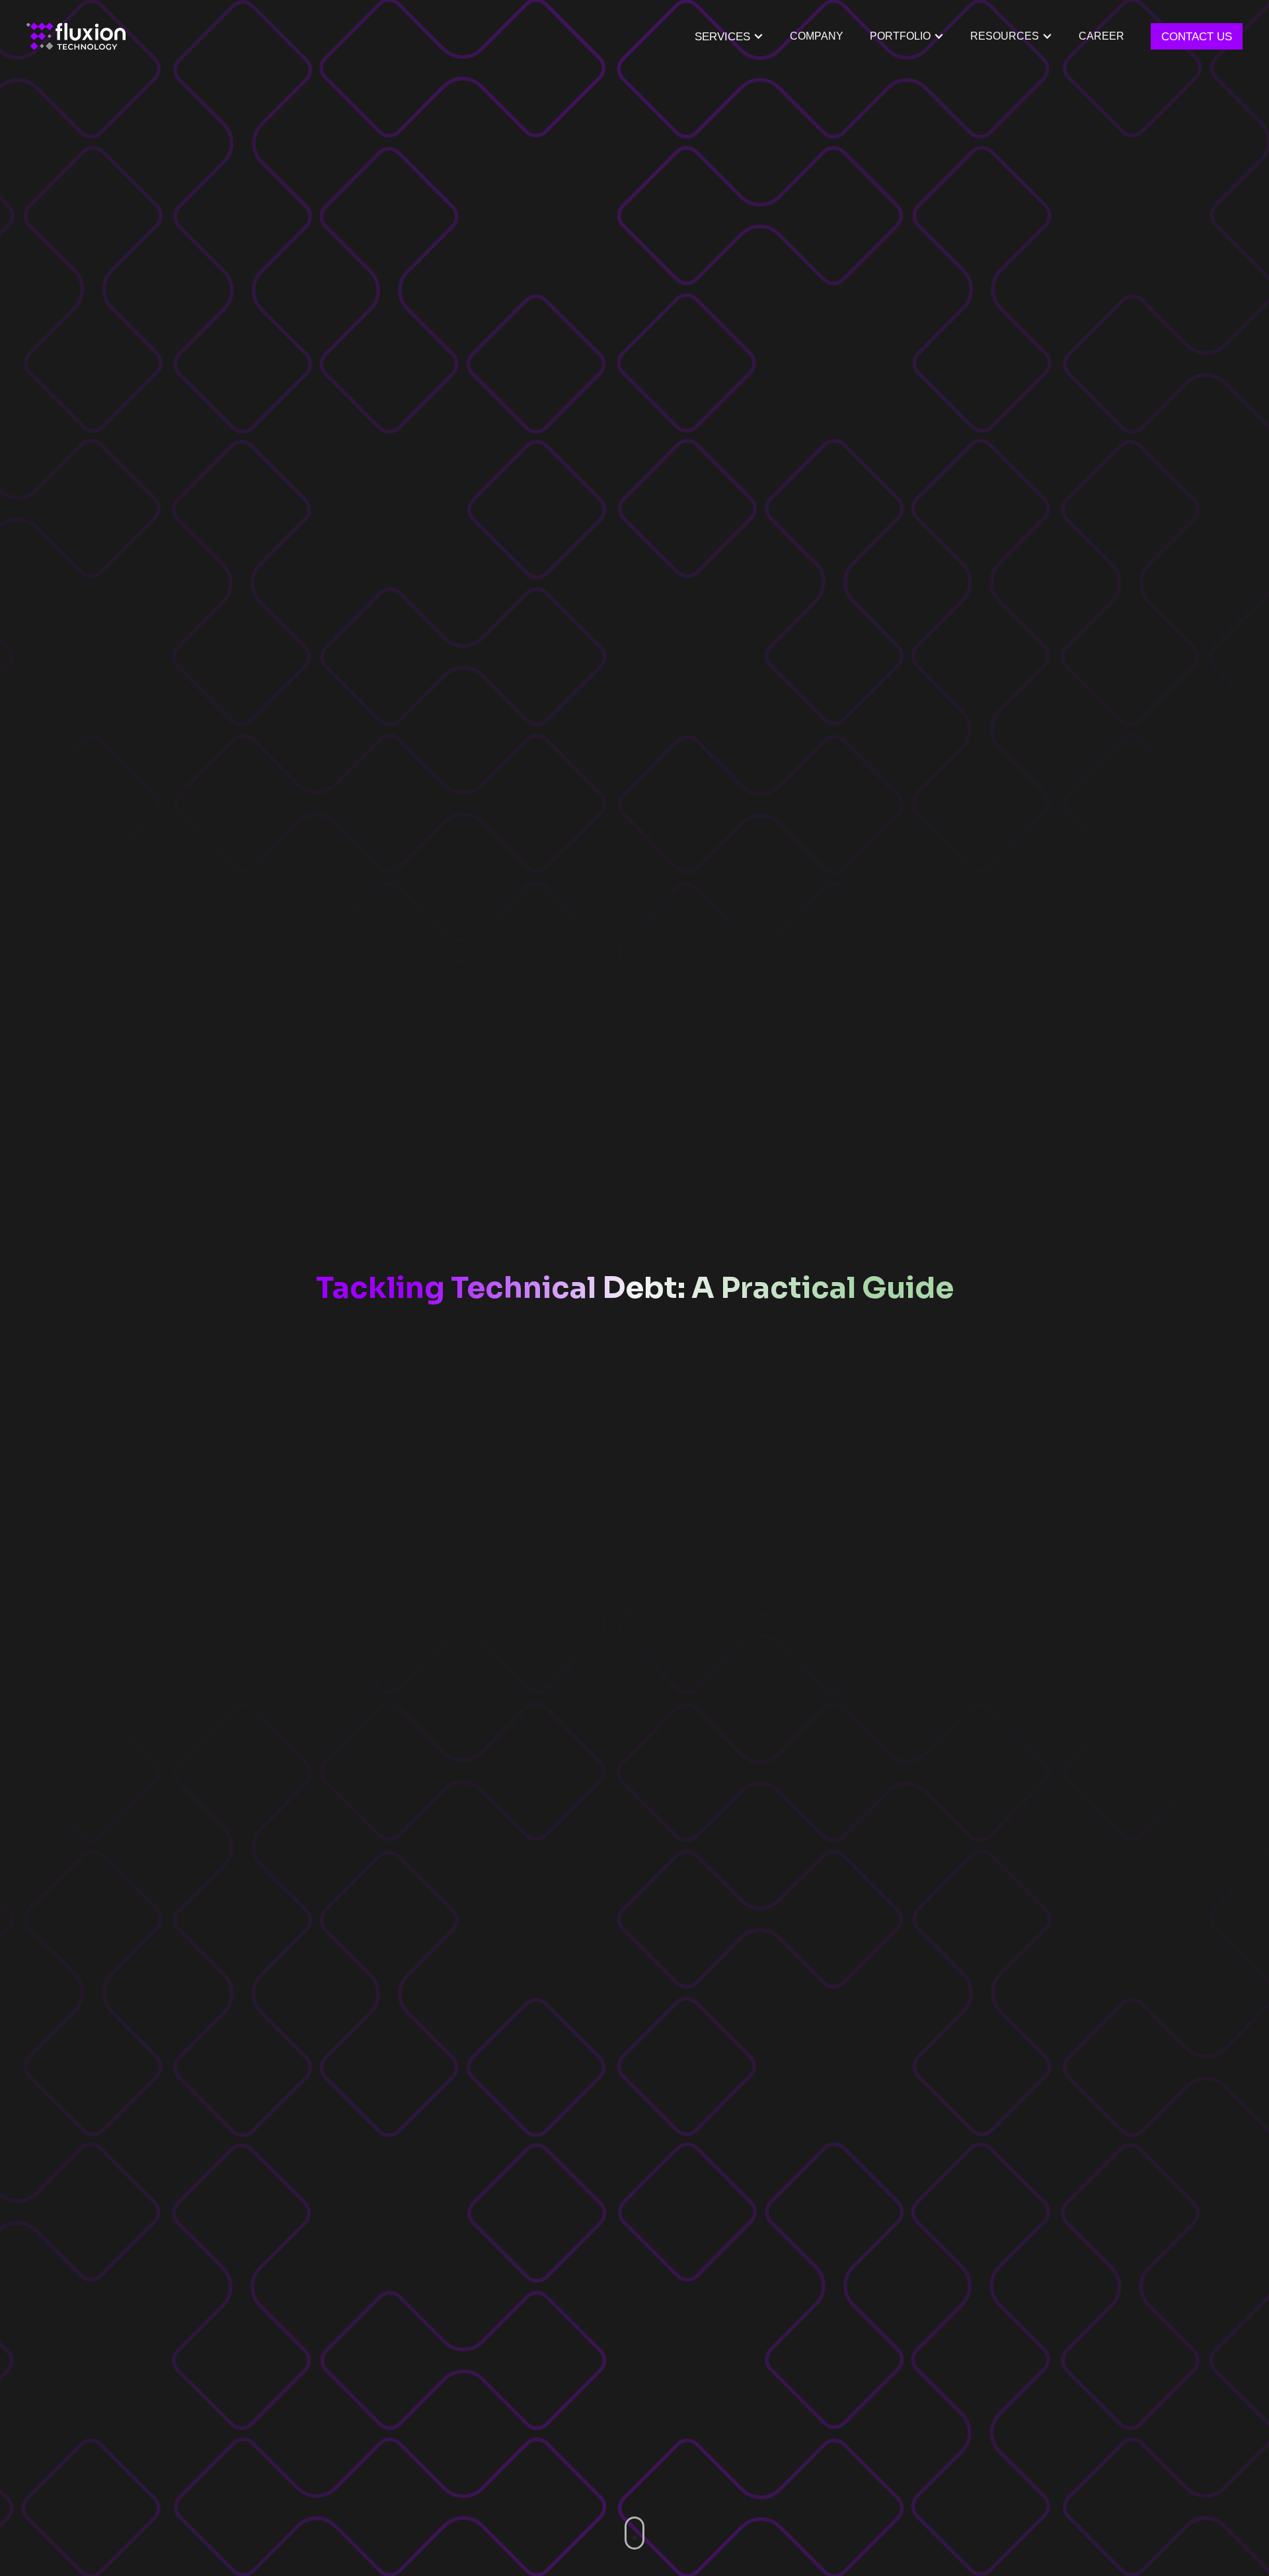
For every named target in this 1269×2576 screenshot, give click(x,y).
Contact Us (1197, 36)
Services (722, 36)
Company (817, 36)
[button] (907, 36)
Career (1101, 36)
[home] (76, 36)
